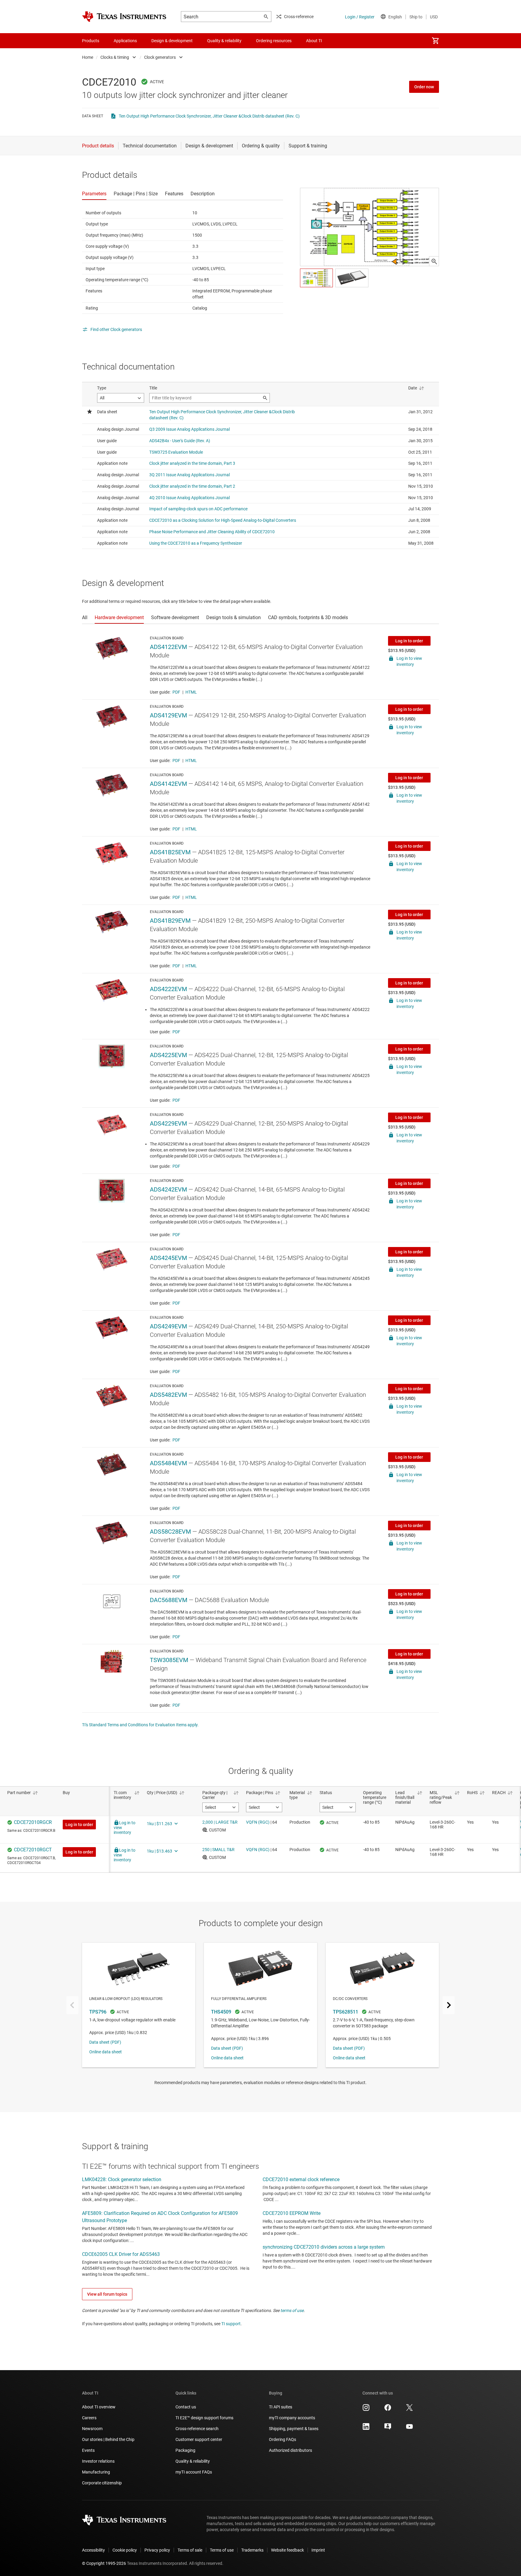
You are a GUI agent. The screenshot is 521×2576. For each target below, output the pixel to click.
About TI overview (99, 2407)
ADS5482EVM (168, 1395)
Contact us (186, 2407)
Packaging (185, 2450)
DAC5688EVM (169, 1600)
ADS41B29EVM (170, 921)
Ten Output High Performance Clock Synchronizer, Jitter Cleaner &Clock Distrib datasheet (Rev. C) (209, 116)
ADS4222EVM (168, 989)
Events (88, 2450)
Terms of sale (190, 2550)
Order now (424, 87)
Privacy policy (157, 2550)
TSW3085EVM (169, 1660)
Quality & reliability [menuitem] (224, 41)
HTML (191, 692)
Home (88, 57)
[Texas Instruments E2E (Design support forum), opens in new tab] (388, 2429)
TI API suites (281, 2407)
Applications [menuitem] (125, 41)
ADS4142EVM (168, 784)
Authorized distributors (290, 2450)
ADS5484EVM (168, 1463)
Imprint (318, 2550)
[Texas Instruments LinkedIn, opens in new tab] (366, 2429)
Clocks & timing (115, 57)
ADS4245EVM (168, 1258)
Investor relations (98, 2461)
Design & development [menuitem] (172, 41)
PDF (176, 692)
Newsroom (92, 2429)
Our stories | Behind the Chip (108, 2439)
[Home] (124, 17)
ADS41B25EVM (170, 852)
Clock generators (160, 57)
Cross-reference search (197, 2429)
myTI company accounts (292, 2418)
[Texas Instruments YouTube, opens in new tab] (409, 2429)
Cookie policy (125, 2550)
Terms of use (222, 2550)
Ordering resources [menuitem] (274, 41)
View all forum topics (107, 2294)
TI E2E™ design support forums (204, 2418)
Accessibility (93, 2550)
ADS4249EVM (168, 1326)
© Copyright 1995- (104, 2563)
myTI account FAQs (194, 2472)
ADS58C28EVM (170, 1532)
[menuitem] (435, 41)
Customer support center (199, 2439)
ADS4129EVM (168, 715)
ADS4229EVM (168, 1123)
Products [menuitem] (91, 41)
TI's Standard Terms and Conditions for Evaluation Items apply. (140, 1725)
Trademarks (252, 2550)
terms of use (292, 2310)
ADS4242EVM (168, 1189)
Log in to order (409, 641)
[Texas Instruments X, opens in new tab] (409, 2410)
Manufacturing (96, 2472)
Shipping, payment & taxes (294, 2429)
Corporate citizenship (102, 2483)
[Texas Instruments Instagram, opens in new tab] (366, 2410)
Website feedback (287, 2550)
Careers (89, 2418)
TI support (231, 2324)
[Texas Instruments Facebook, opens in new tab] (388, 2410)
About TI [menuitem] (314, 41)
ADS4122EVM (168, 647)
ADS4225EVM (168, 1055)
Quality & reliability (193, 2461)
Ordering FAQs (283, 2439)
